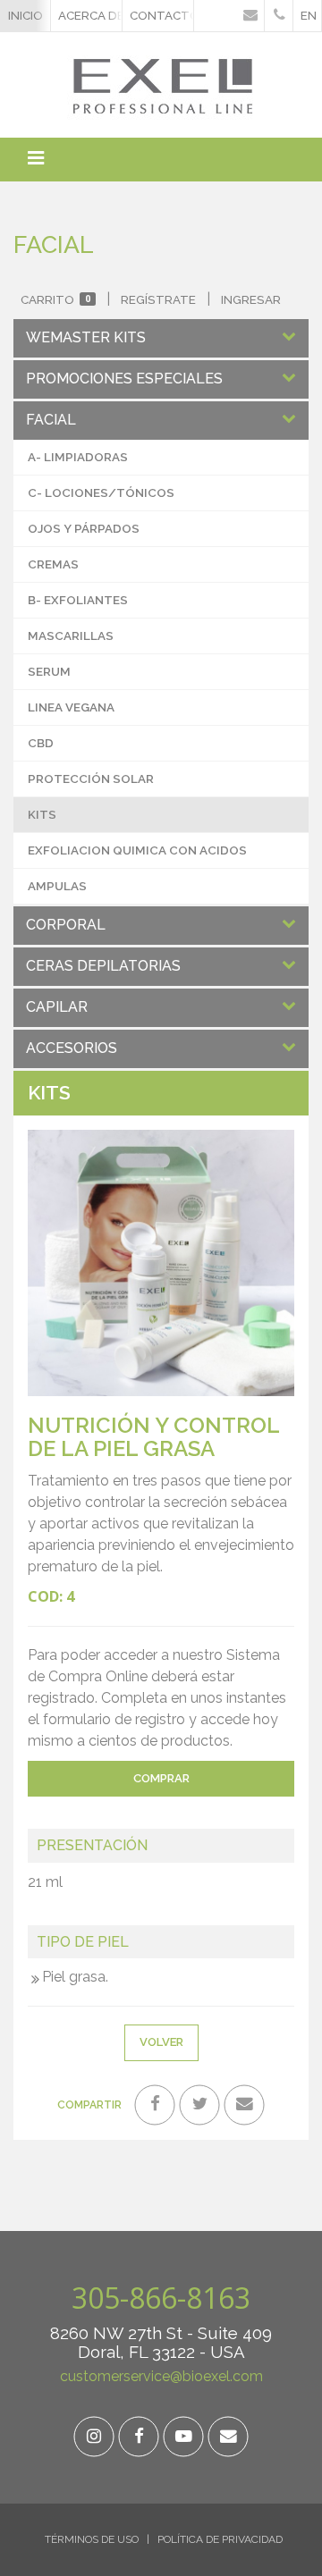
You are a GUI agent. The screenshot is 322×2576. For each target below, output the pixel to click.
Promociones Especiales (124, 379)
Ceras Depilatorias (103, 966)
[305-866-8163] (279, 16)
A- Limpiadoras (78, 457)
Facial (51, 420)
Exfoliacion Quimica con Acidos (137, 850)
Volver (161, 2042)
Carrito (55, 299)
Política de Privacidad (220, 2539)
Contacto (161, 15)
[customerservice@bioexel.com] (250, 16)
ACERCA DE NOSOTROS (90, 15)
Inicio (25, 15)
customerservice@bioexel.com (161, 2376)
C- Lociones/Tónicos (101, 492)
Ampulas (57, 886)
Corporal (66, 925)
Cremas (53, 564)
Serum (49, 671)
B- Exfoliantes (78, 600)
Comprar (161, 1778)
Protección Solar (91, 779)
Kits (42, 814)
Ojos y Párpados (84, 528)
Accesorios (72, 1048)
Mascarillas (71, 636)
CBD (41, 743)
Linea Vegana (71, 707)
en (309, 15)
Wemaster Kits (86, 337)
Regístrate (158, 299)
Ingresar (251, 299)
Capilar (57, 1007)
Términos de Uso (92, 2539)
